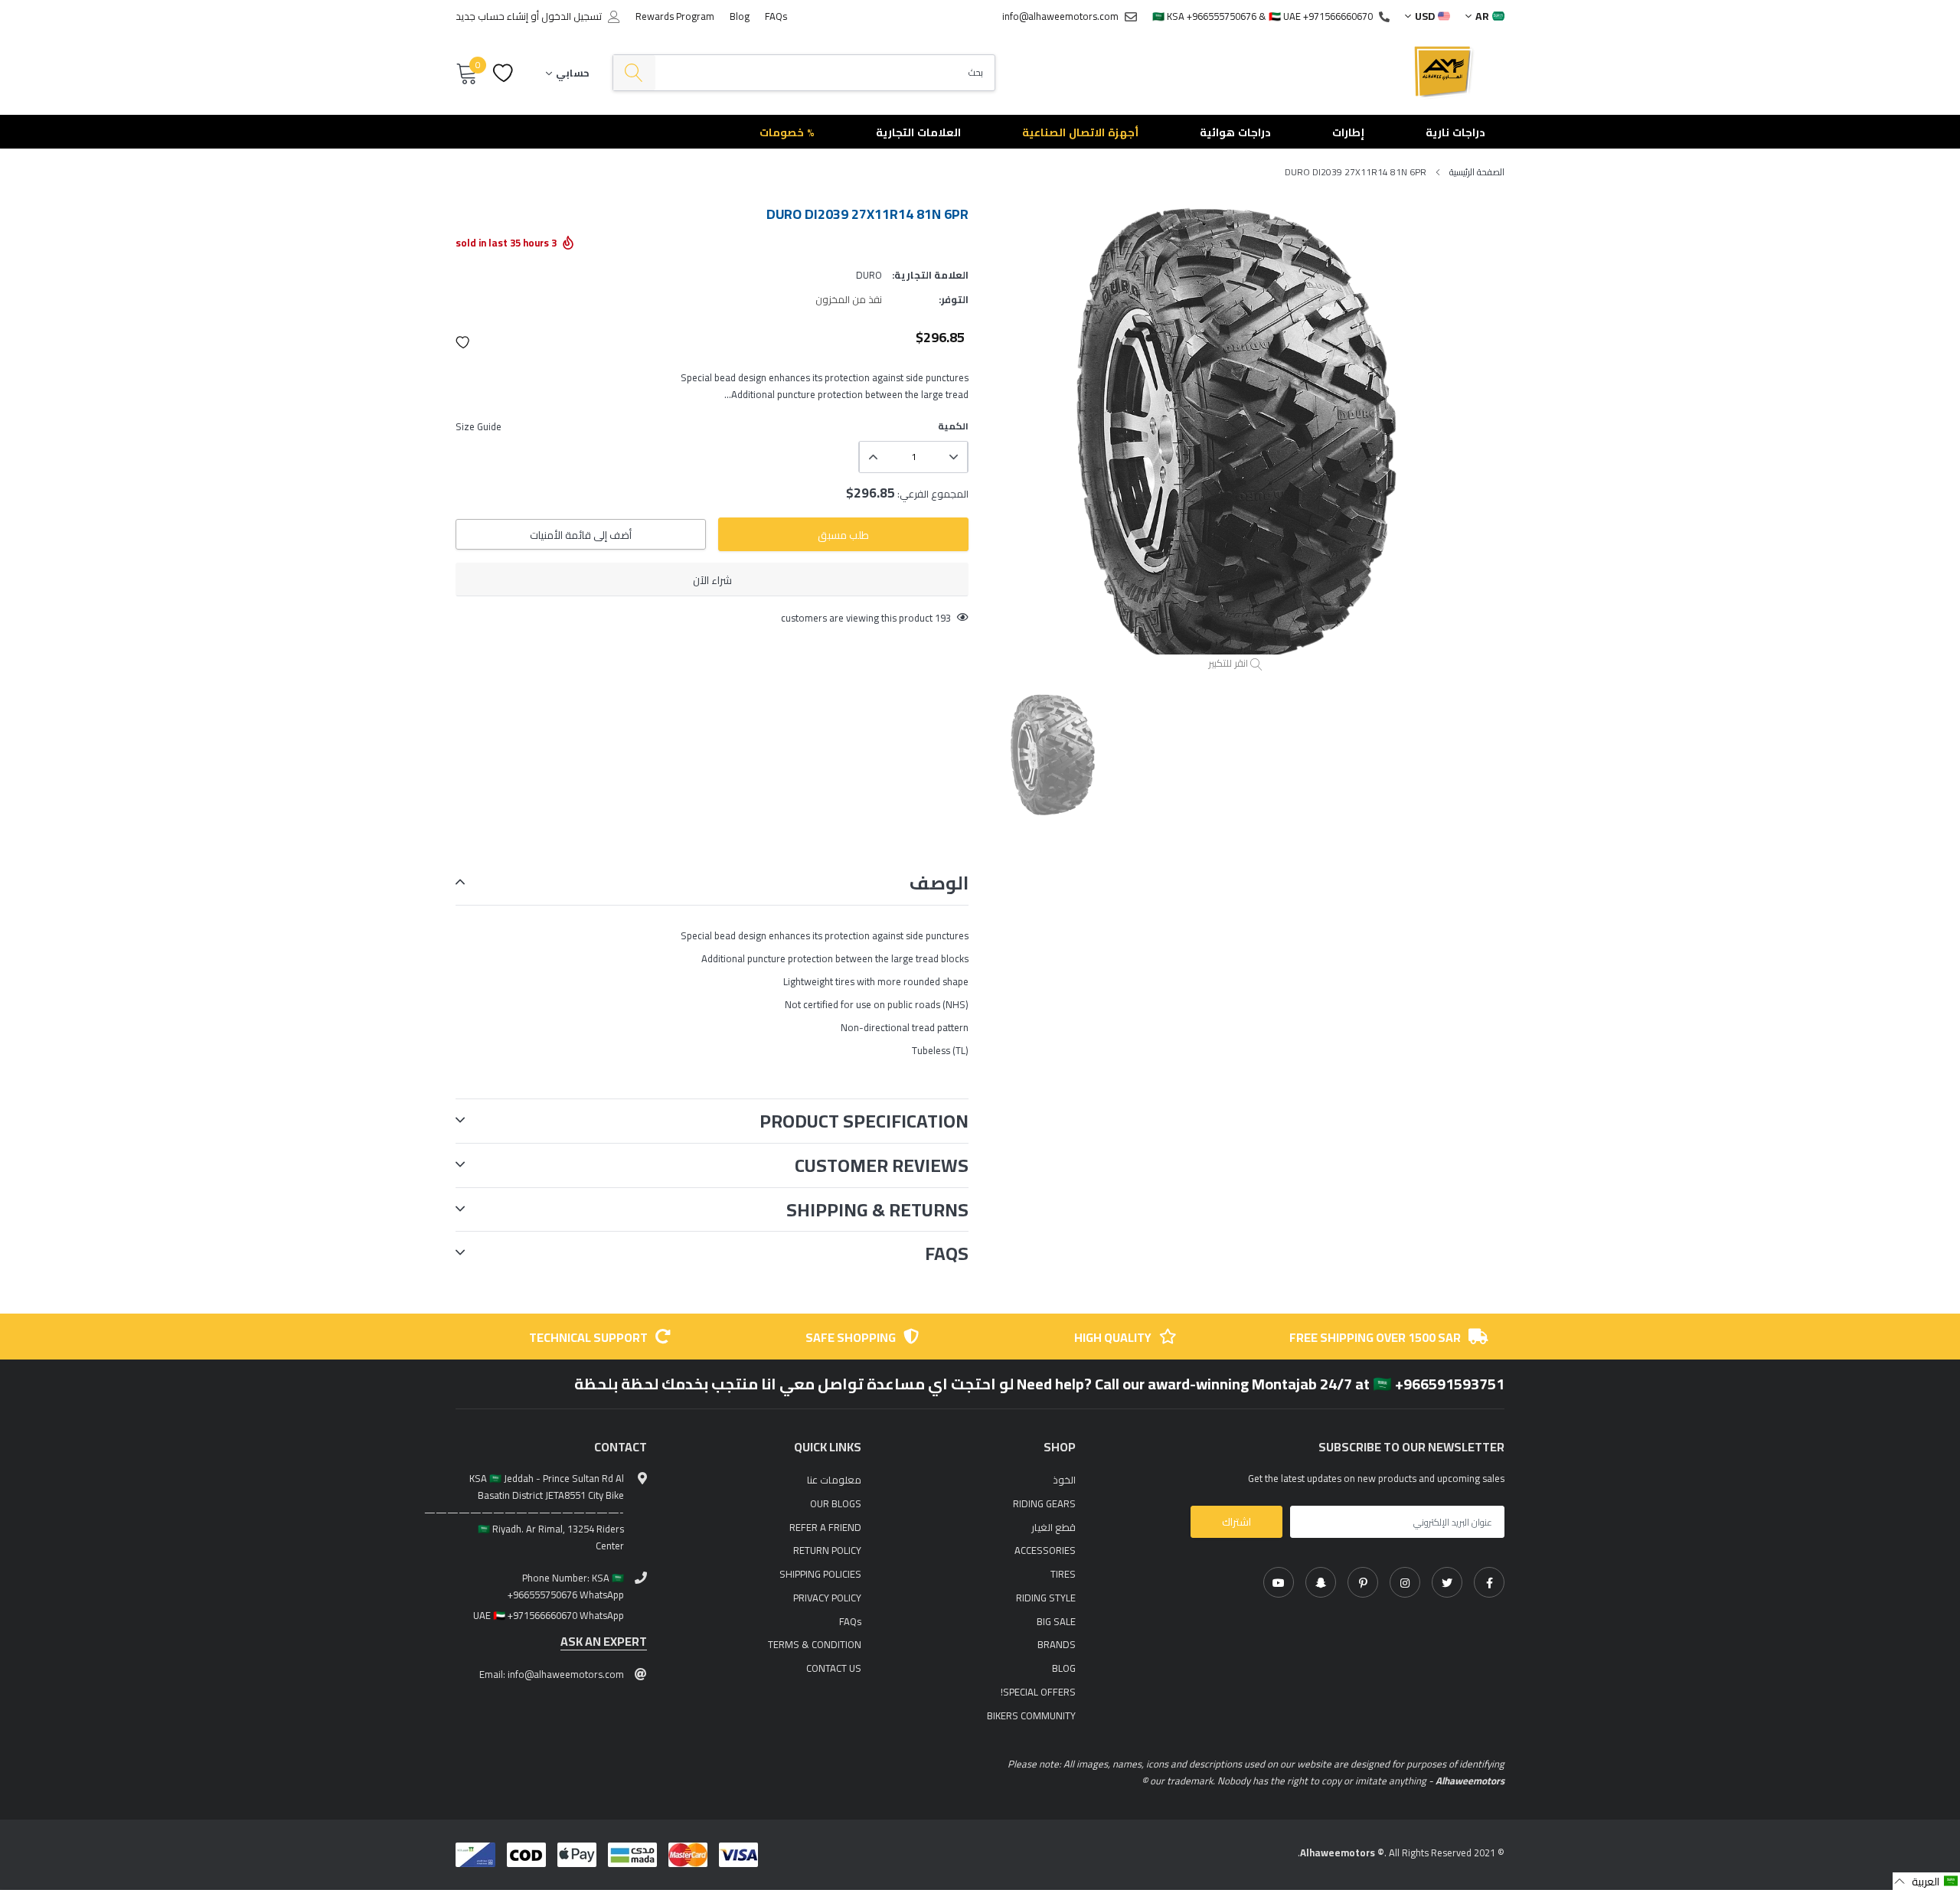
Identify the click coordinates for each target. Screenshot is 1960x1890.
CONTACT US (834, 1668)
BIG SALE (1056, 1621)
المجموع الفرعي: (933, 494)
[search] (634, 73)
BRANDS (1057, 1644)
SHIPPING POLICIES (820, 1574)
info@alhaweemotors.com (1060, 16)
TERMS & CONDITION (815, 1644)
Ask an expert (604, 1642)
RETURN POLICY (827, 1550)
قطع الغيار (1053, 1527)
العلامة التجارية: (930, 275)
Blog (740, 16)
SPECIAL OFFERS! (1038, 1692)
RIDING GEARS (1044, 1503)
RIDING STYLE (1046, 1598)
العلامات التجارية (918, 132)
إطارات (1348, 132)
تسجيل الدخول (572, 16)
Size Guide (479, 426)
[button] (463, 342)
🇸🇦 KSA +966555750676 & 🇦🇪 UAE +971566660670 (1263, 16)
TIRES (1063, 1574)
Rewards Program (675, 16)
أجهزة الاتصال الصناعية (1080, 132)
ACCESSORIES (1045, 1550)
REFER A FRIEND (825, 1527)
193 (943, 618)
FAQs (776, 16)
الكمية (953, 426)
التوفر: (954, 299)
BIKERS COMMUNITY (1031, 1715)
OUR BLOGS (836, 1503)
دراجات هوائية (1235, 132)
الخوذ (1064, 1480)
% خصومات (787, 132)
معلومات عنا (834, 1480)
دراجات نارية (1455, 132)
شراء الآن (712, 580)
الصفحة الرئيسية (1477, 172)
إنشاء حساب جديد (492, 16)
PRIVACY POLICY (827, 1598)
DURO (869, 275)
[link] (1489, 1582)
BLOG (1064, 1668)
